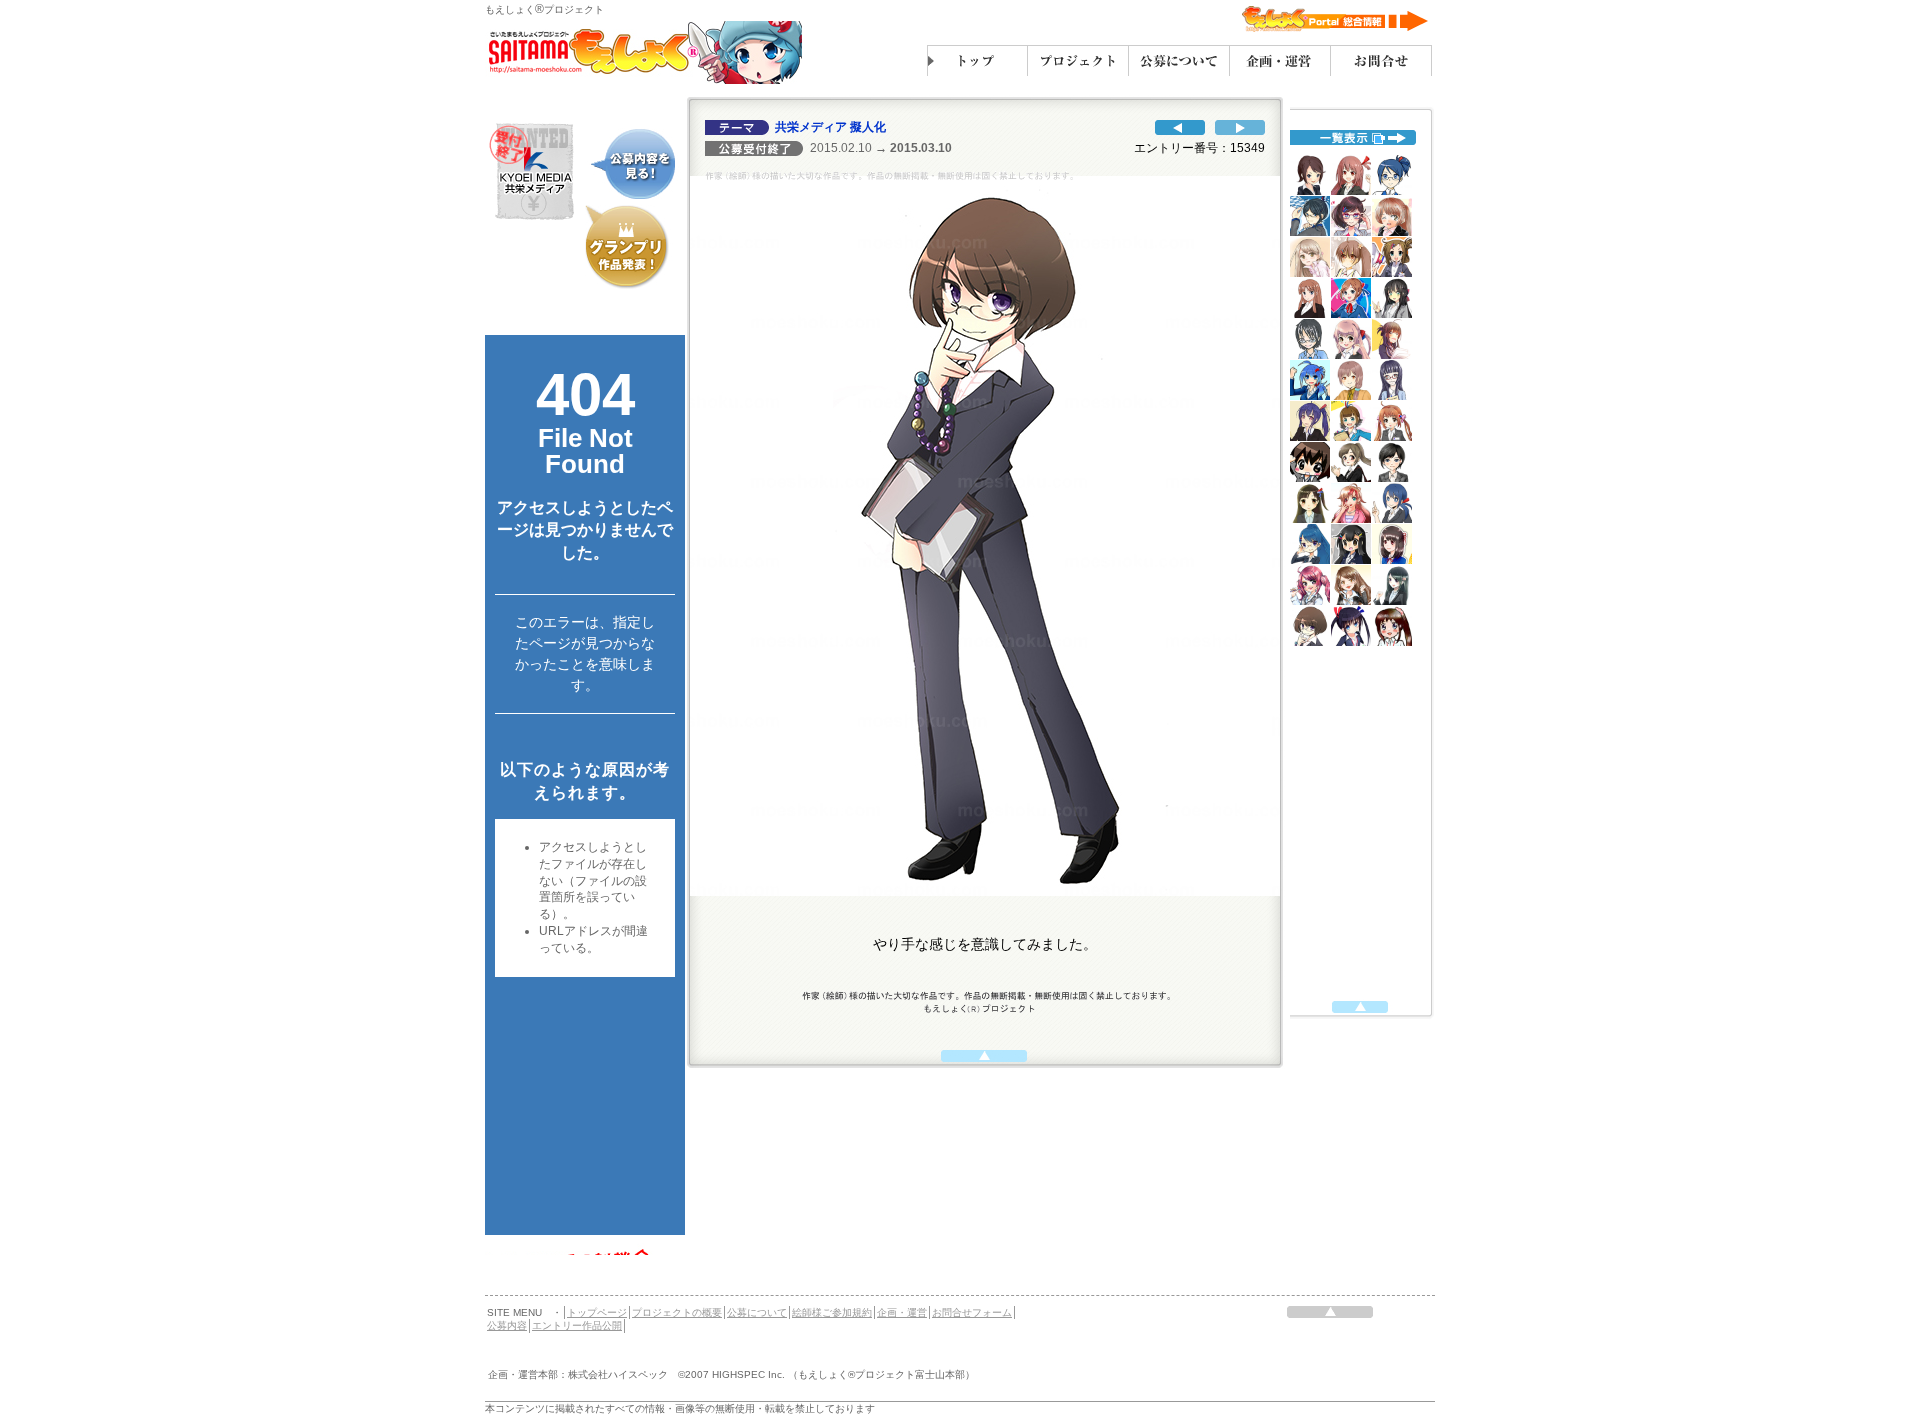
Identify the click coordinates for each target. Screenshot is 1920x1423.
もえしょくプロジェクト (544, 9)
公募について (757, 1312)
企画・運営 (902, 1312)
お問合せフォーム (972, 1312)
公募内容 (507, 1325)
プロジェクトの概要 (677, 1312)
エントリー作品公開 (577, 1325)
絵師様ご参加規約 (832, 1312)
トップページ (597, 1312)
